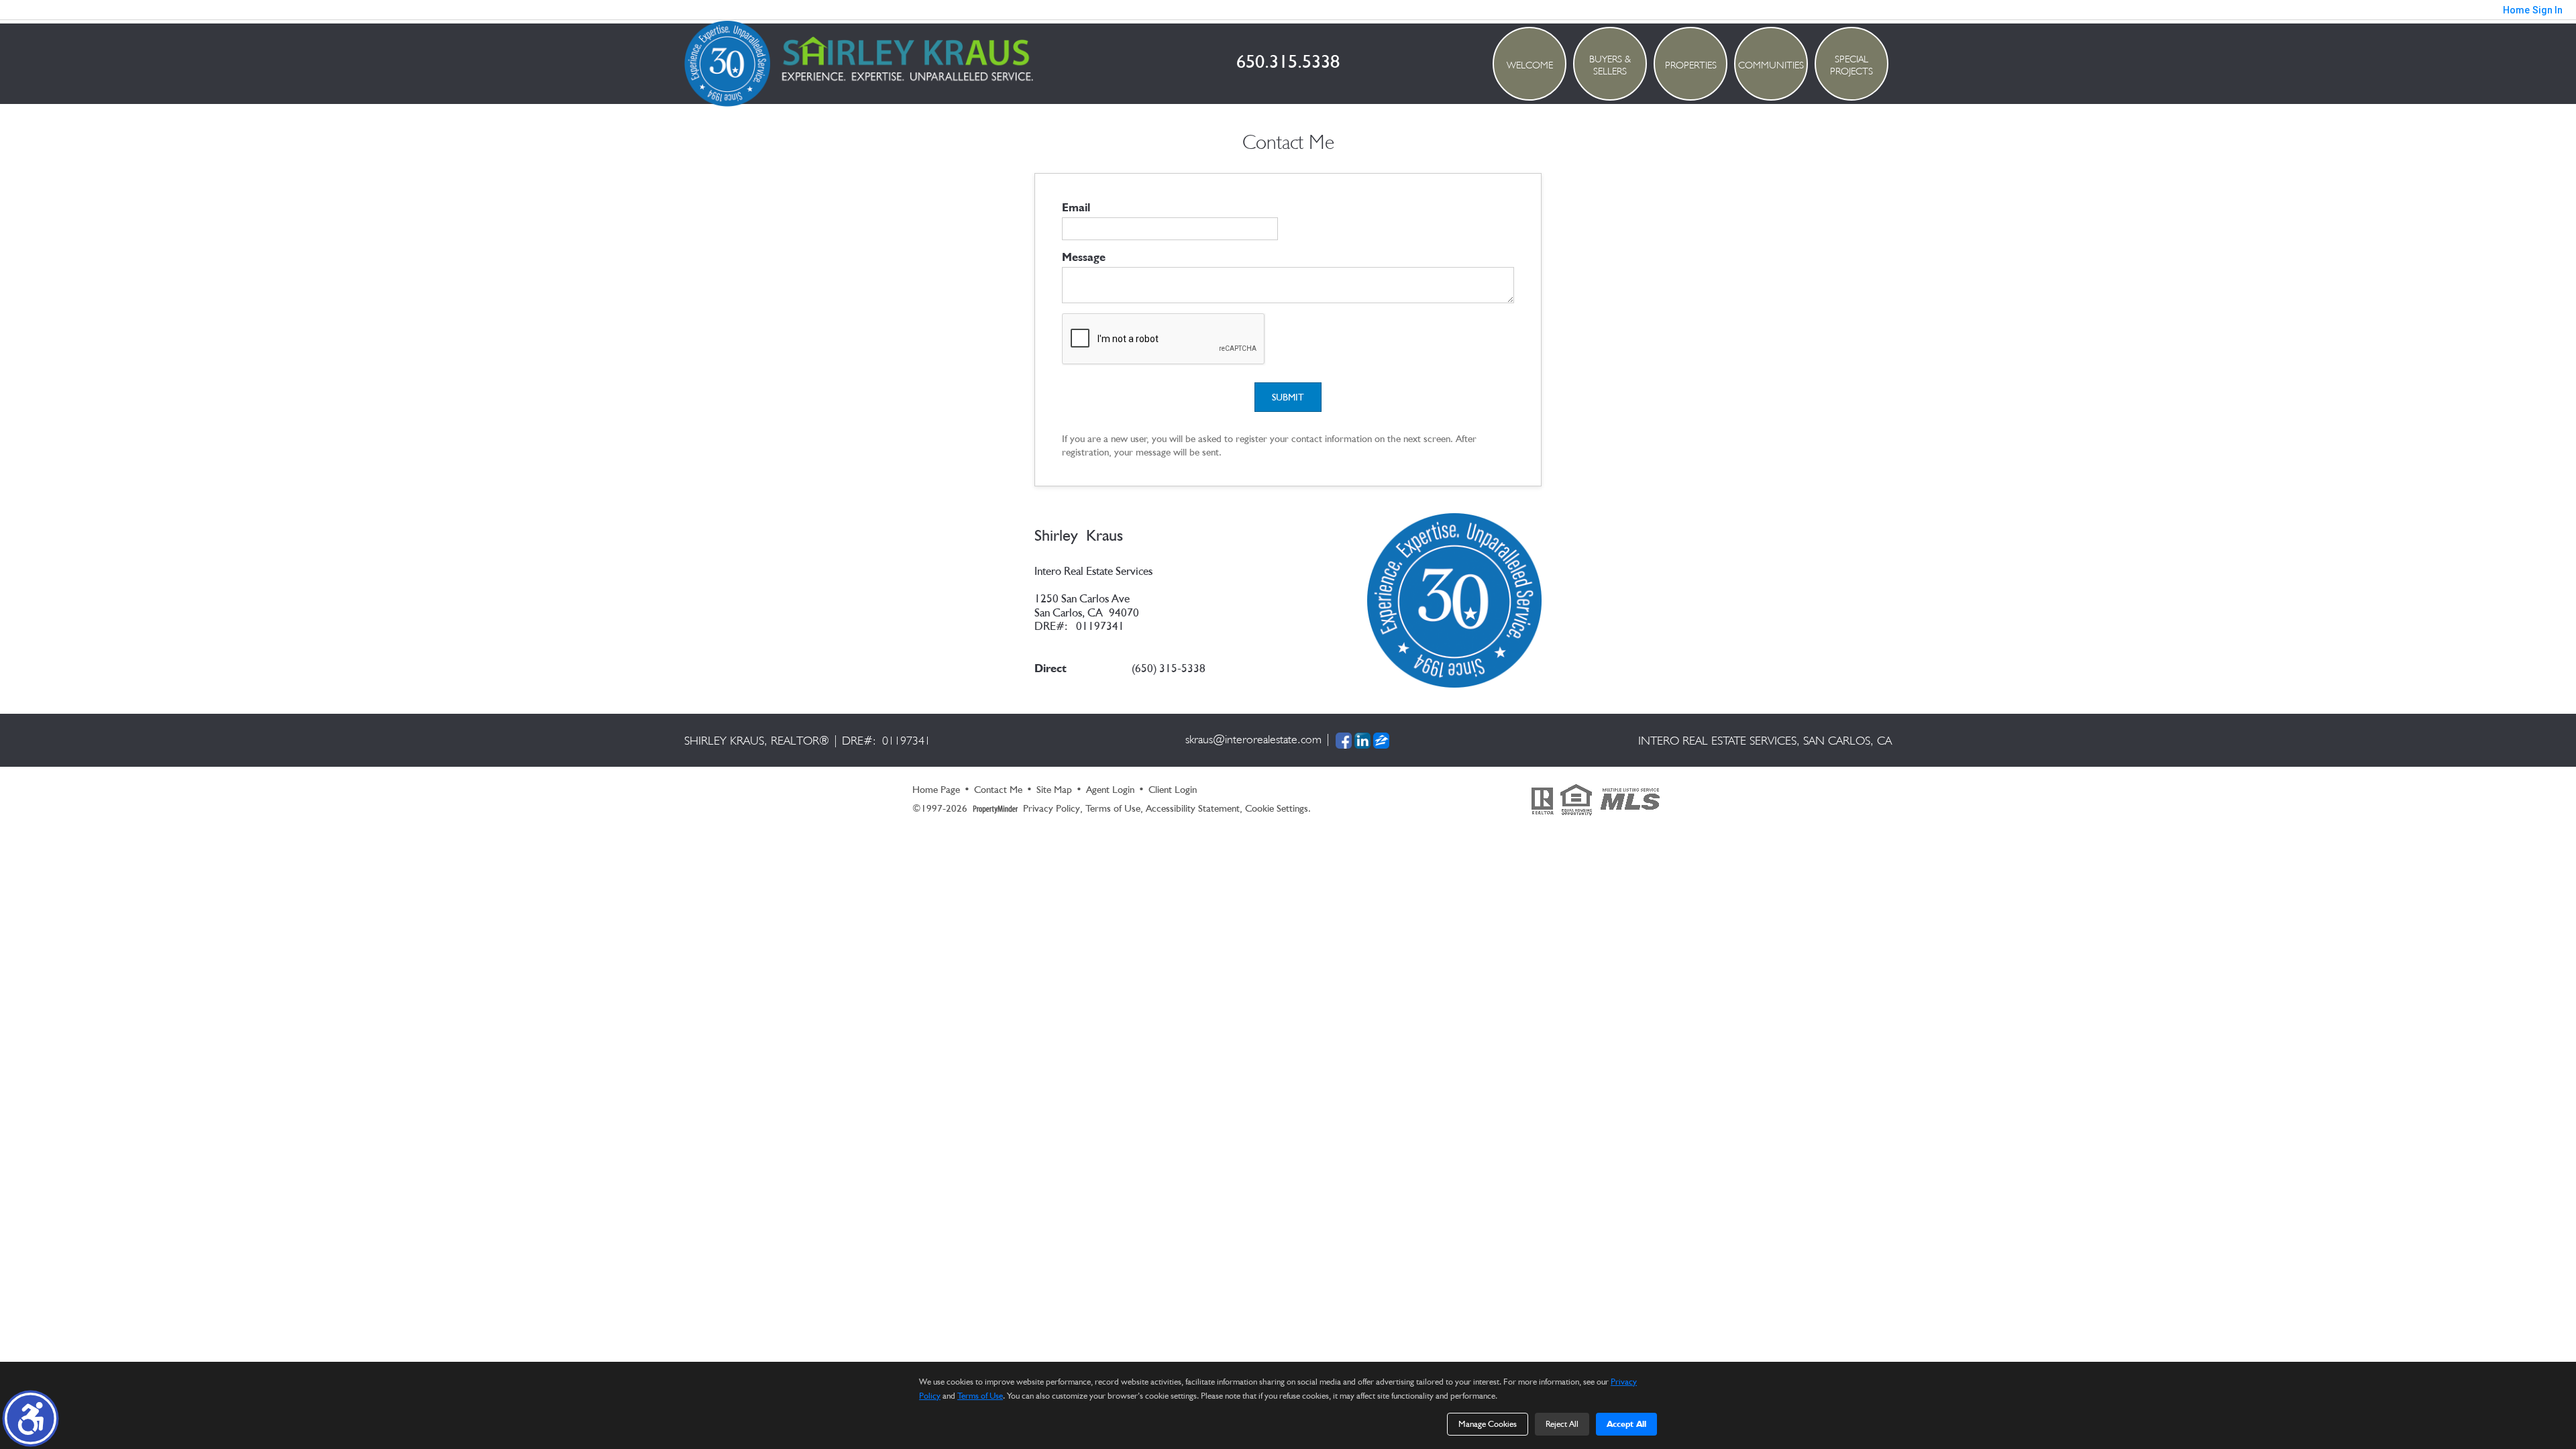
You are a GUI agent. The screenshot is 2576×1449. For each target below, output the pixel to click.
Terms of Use (1113, 808)
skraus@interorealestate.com (1253, 739)
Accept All (1626, 1424)
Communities (1771, 65)
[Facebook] (1344, 740)
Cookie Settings (1277, 808)
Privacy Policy (1052, 808)
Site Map (1054, 790)
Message (1084, 257)
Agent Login (1110, 790)
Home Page (936, 790)
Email (1076, 207)
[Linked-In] (1362, 740)
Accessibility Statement (1193, 808)
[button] (31, 1418)
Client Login (1173, 790)
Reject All (1562, 1424)
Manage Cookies (1488, 1424)
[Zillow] (1381, 740)
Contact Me (998, 790)
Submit (1288, 397)
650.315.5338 (1288, 61)
